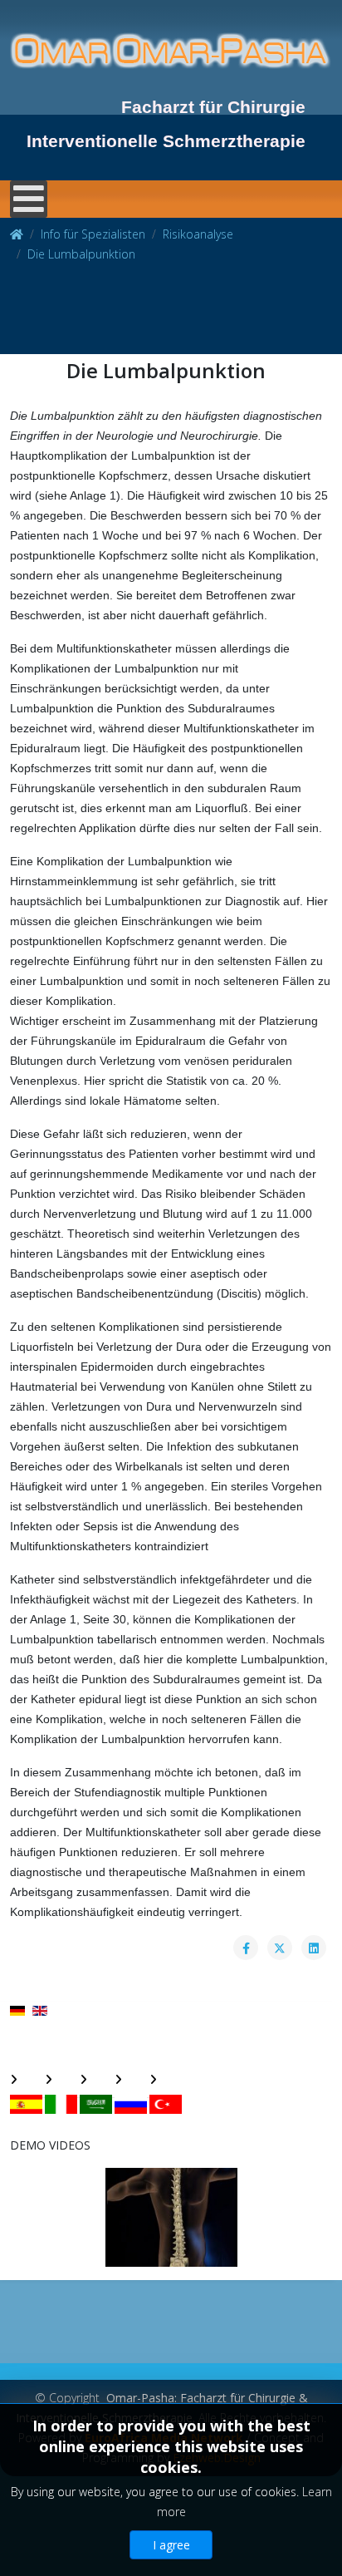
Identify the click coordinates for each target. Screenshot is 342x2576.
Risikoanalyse (198, 234)
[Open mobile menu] (29, 199)
